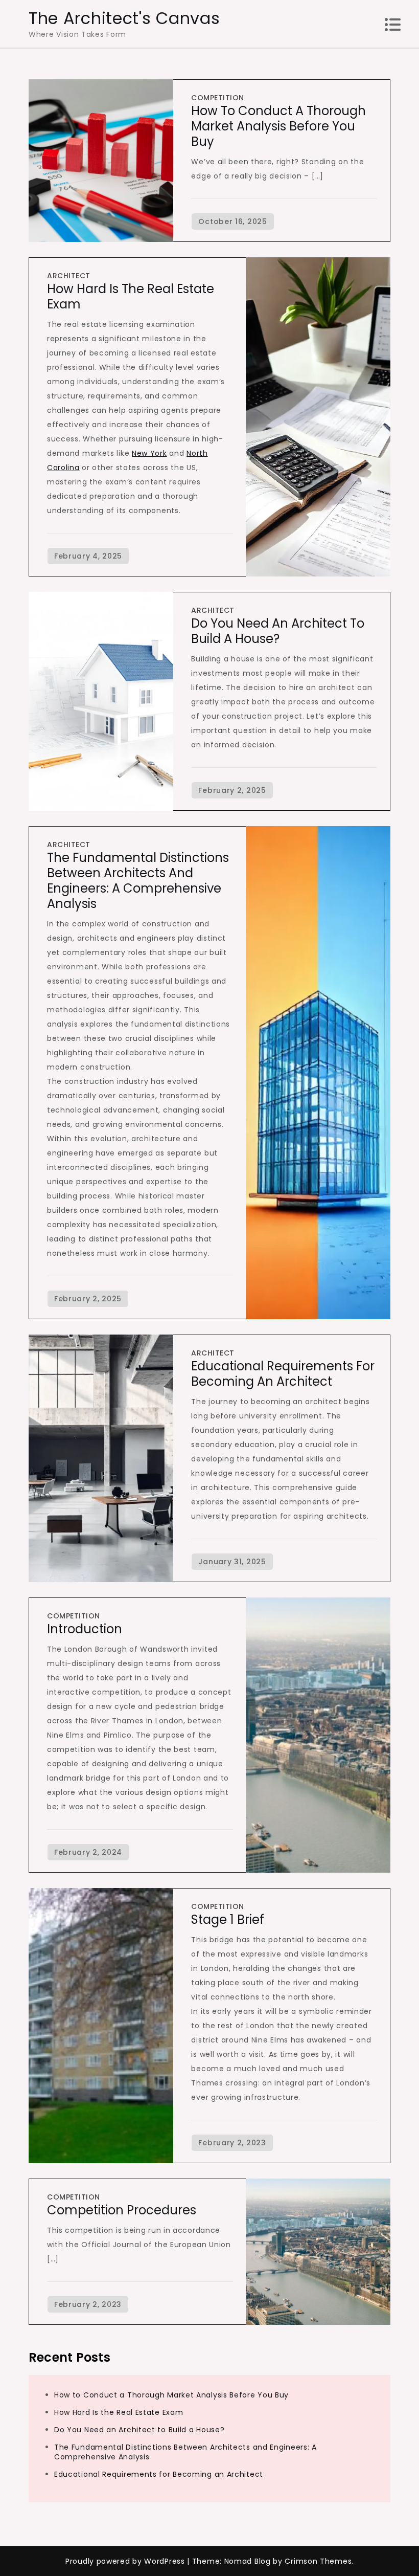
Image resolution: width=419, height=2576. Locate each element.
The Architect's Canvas (124, 18)
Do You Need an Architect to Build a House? (278, 631)
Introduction (85, 1629)
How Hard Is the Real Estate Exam (131, 296)
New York (149, 453)
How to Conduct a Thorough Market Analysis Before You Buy (278, 126)
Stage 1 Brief (228, 1919)
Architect (69, 276)
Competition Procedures (122, 2210)
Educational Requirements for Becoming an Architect (283, 1374)
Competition (218, 98)
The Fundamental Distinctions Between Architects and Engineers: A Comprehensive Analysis (138, 881)
